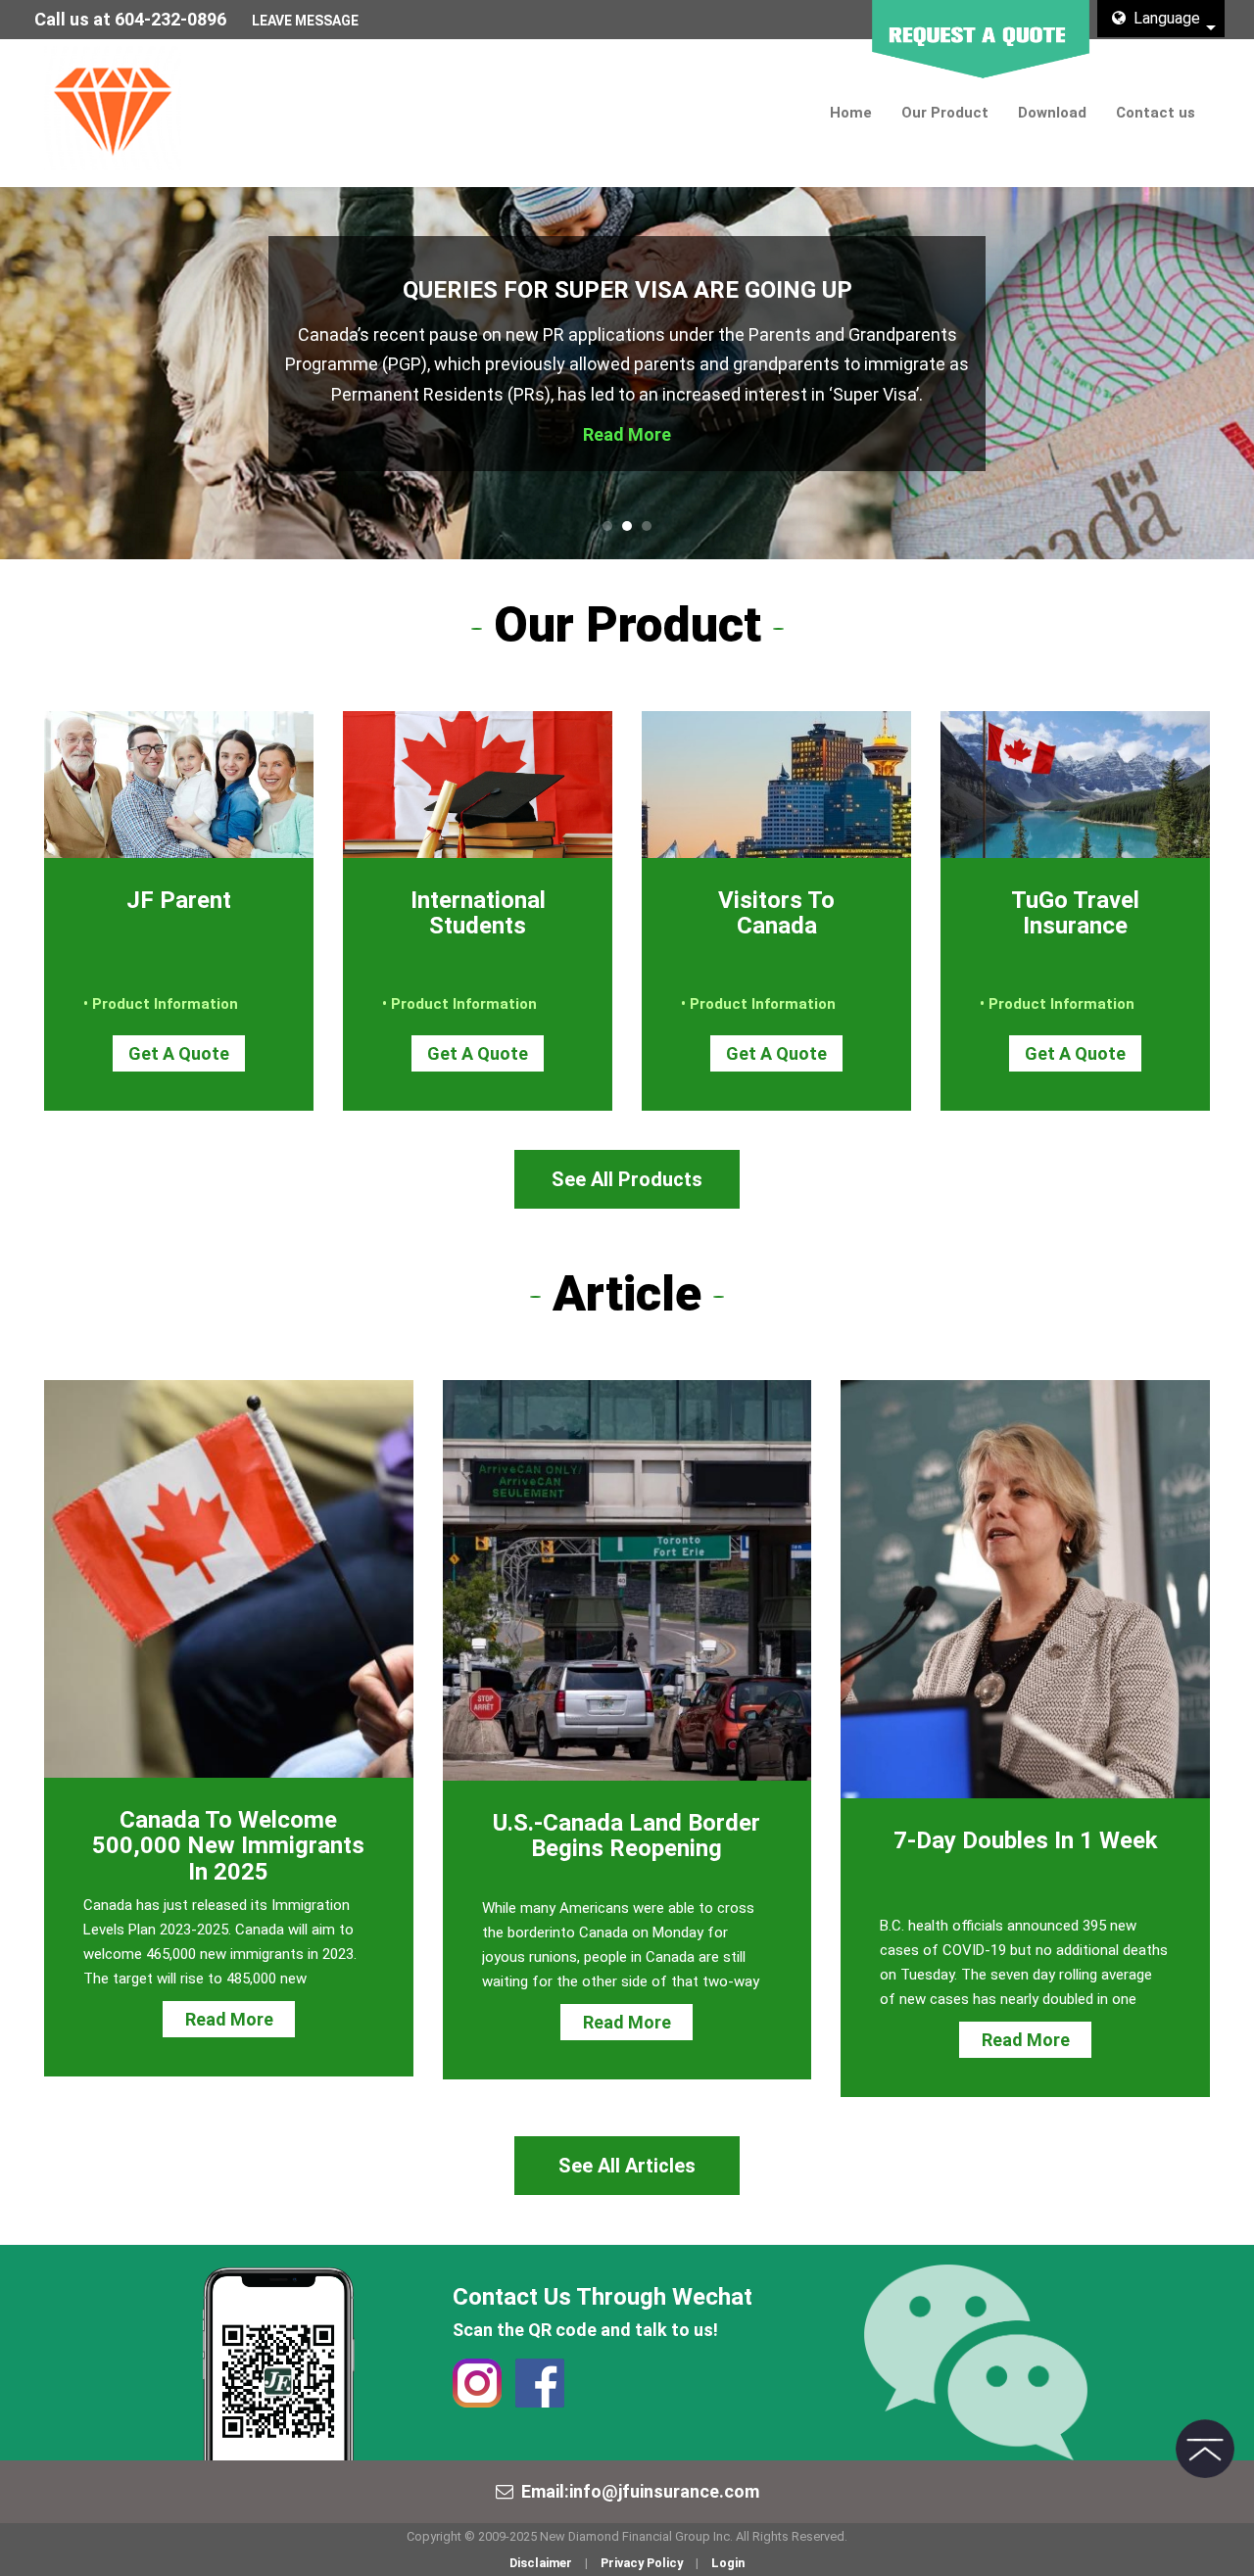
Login (728, 2563)
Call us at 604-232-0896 (130, 19)
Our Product (945, 113)
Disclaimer (541, 2563)
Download (1052, 113)
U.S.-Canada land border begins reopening (627, 1836)
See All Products (627, 1179)
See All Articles (627, 2166)
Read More (627, 434)
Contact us (1156, 113)
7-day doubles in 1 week (1026, 1840)
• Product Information (161, 1004)
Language (1163, 18)
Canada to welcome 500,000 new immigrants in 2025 (228, 1846)
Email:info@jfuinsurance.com (640, 2491)
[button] (63, 373)
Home (851, 113)
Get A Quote (179, 1053)
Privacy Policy (642, 2563)
